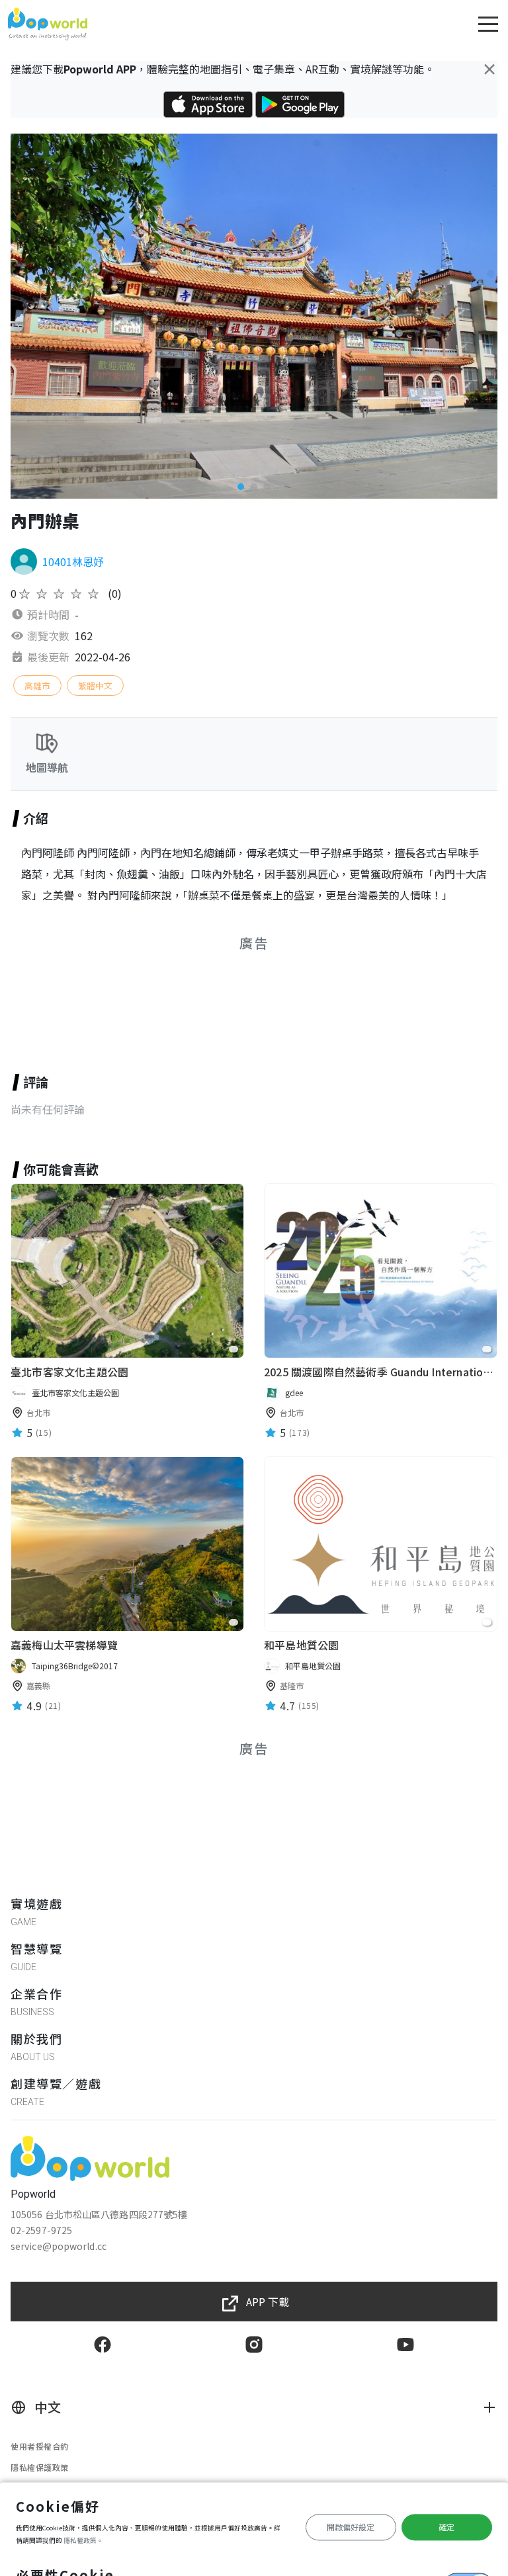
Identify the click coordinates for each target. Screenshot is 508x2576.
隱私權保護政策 (40, 2467)
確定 (446, 2527)
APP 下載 (268, 2302)
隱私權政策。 (83, 2540)
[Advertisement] (254, 997)
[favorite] (233, 1349)
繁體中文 (95, 686)
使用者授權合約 (40, 2446)
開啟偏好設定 (351, 2527)
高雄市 (37, 686)
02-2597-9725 (41, 2230)
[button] (241, 487)
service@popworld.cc (59, 2246)
